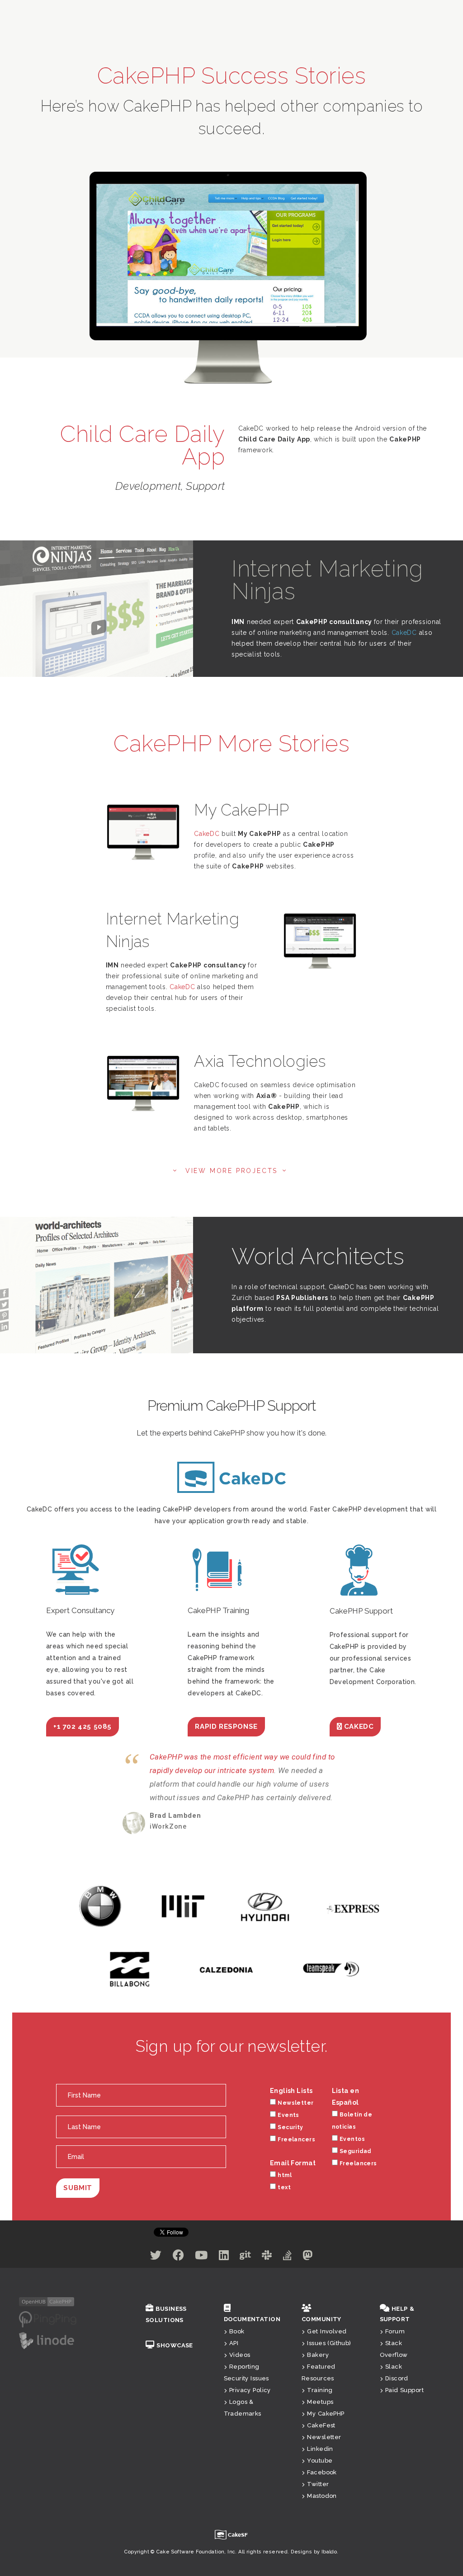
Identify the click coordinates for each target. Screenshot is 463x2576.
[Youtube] (201, 2257)
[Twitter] (156, 2257)
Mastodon (322, 2496)
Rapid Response (226, 1727)
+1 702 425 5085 (83, 1727)
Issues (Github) (329, 2343)
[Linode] (47, 2340)
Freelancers (296, 2140)
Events (288, 2115)
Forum (395, 2331)
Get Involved (327, 2331)
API (234, 2343)
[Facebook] (178, 2257)
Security (290, 2127)
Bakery (318, 2355)
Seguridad (356, 2151)
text (284, 2187)
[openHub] (47, 2301)
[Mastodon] (307, 2257)
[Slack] (267, 2257)
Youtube (320, 2461)
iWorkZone (168, 1826)
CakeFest (321, 2425)
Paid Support (404, 2390)
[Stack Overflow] (287, 2257)
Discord (397, 2378)
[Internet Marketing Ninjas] (320, 941)
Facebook (322, 2472)
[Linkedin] (224, 2257)
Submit (78, 2188)
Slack (394, 2367)
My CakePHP (326, 2414)
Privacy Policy (250, 2390)
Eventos (352, 2139)
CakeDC (404, 633)
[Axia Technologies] (143, 1084)
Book (237, 2331)
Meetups (320, 2402)
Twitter (318, 2484)
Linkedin (320, 2449)
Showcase (175, 2345)
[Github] (245, 2257)
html (285, 2175)
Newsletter (295, 2103)
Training (320, 2390)
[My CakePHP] (143, 832)
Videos (240, 2355)
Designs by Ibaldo (314, 2552)
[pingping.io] (48, 2319)
